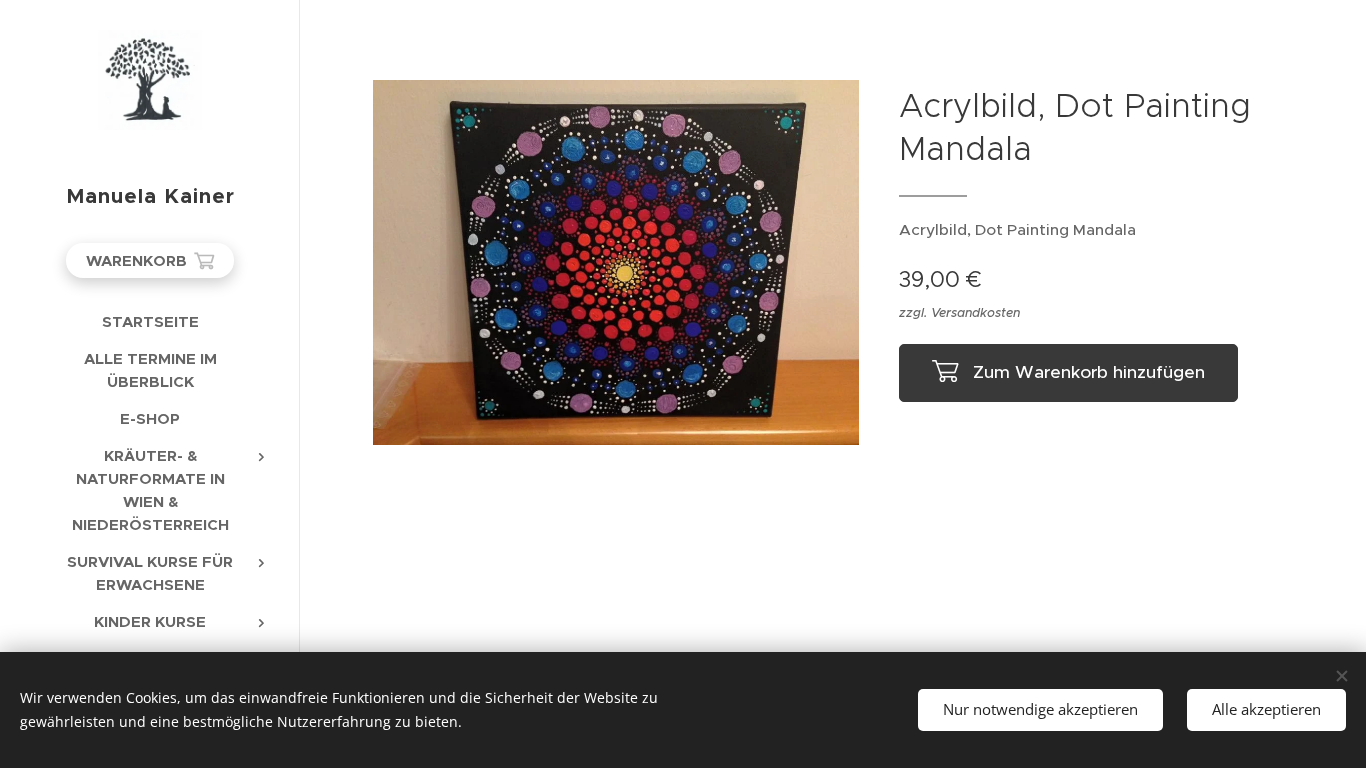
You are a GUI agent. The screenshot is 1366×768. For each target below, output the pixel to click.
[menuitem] (150, 321)
